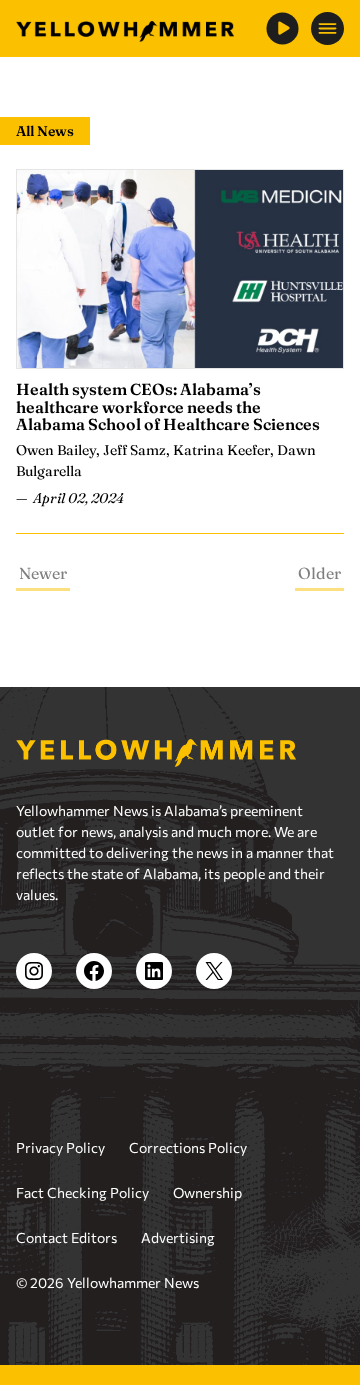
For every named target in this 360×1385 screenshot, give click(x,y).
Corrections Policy (188, 1147)
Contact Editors (66, 1237)
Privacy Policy (60, 1147)
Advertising (178, 1237)
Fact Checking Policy (82, 1192)
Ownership (207, 1192)
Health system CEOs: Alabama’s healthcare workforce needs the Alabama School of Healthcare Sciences (168, 406)
